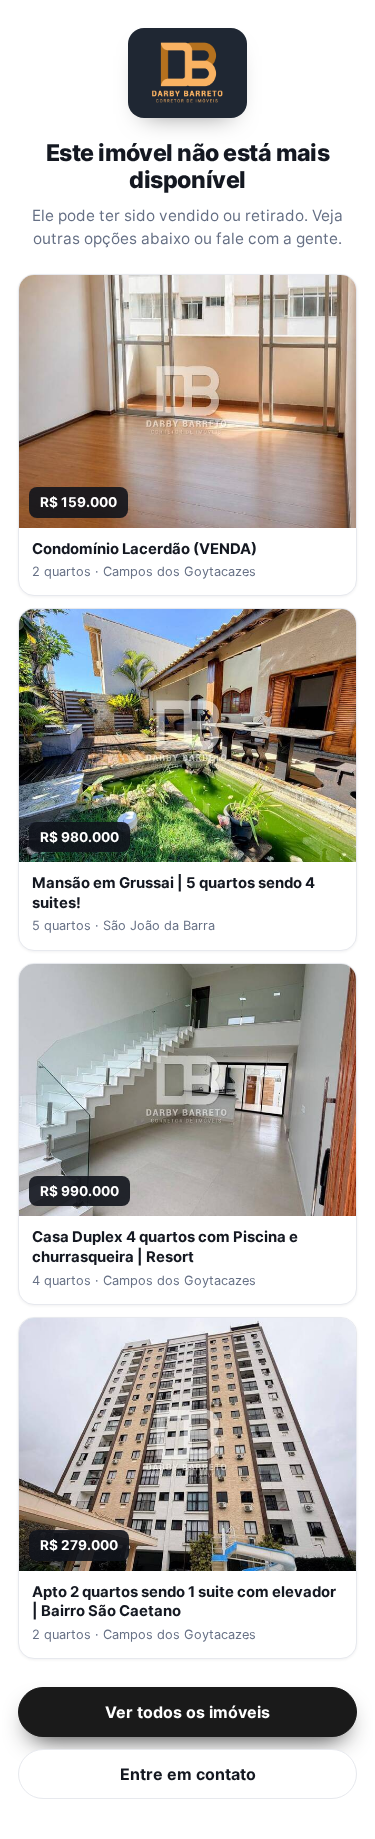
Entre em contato (188, 1774)
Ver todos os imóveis (187, 1712)
